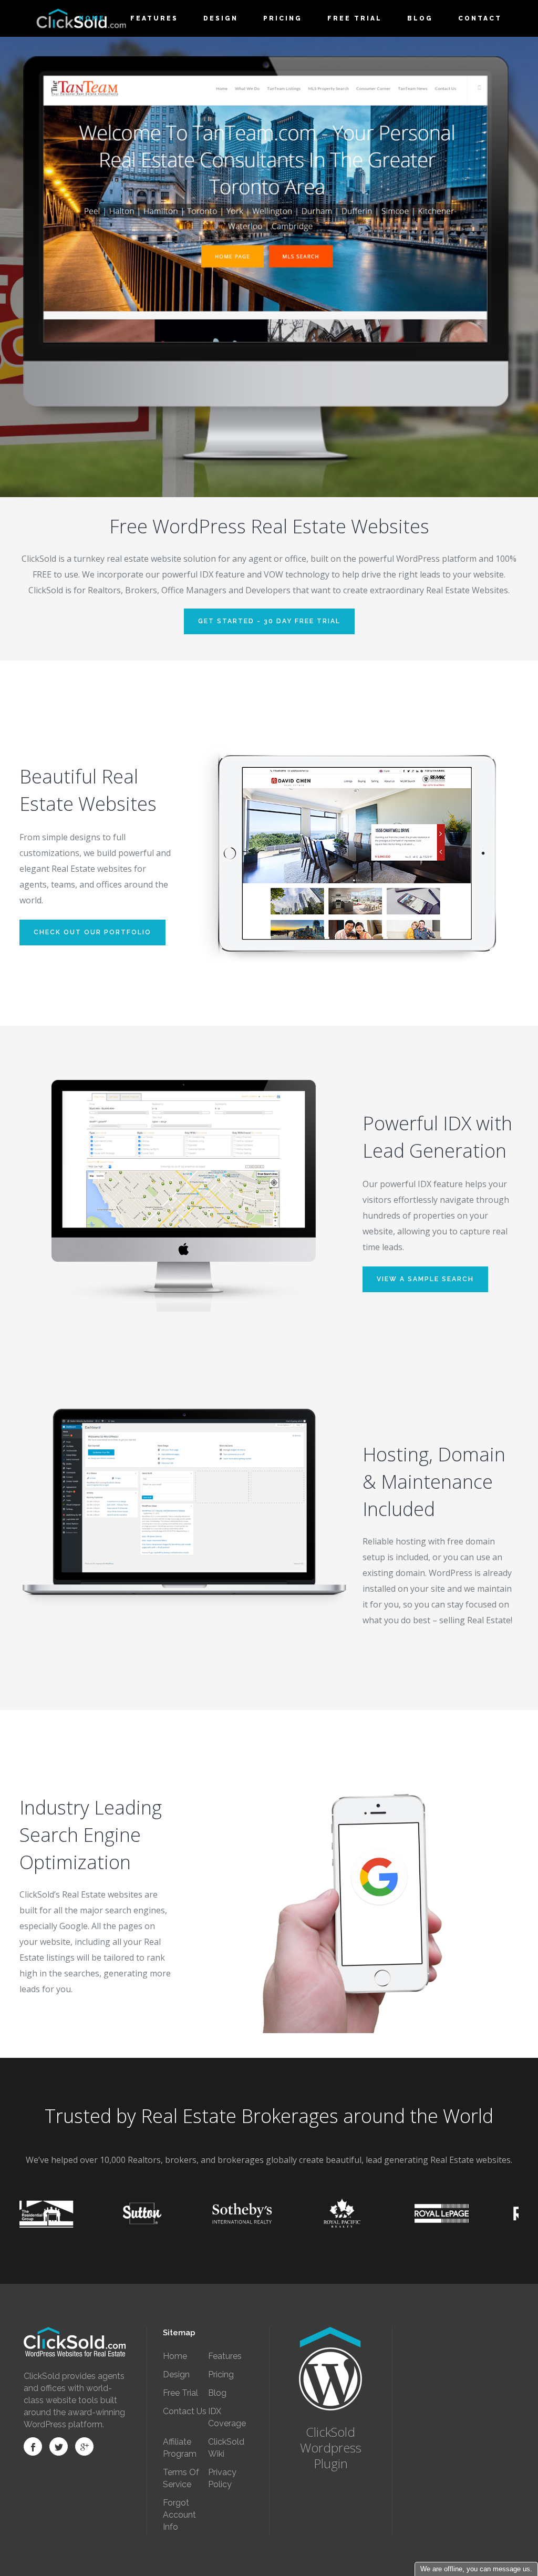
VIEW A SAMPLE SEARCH (425, 1279)
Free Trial (180, 2393)
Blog (217, 2393)
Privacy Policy (222, 2478)
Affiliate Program (180, 2448)
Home (175, 2356)
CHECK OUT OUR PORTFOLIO (92, 932)
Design (176, 2374)
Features (225, 2356)
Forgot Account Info (179, 2515)
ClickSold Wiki (226, 2448)
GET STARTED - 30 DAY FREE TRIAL (269, 621)
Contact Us (185, 2411)
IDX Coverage (227, 2417)
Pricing (221, 2374)
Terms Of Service (181, 2478)
